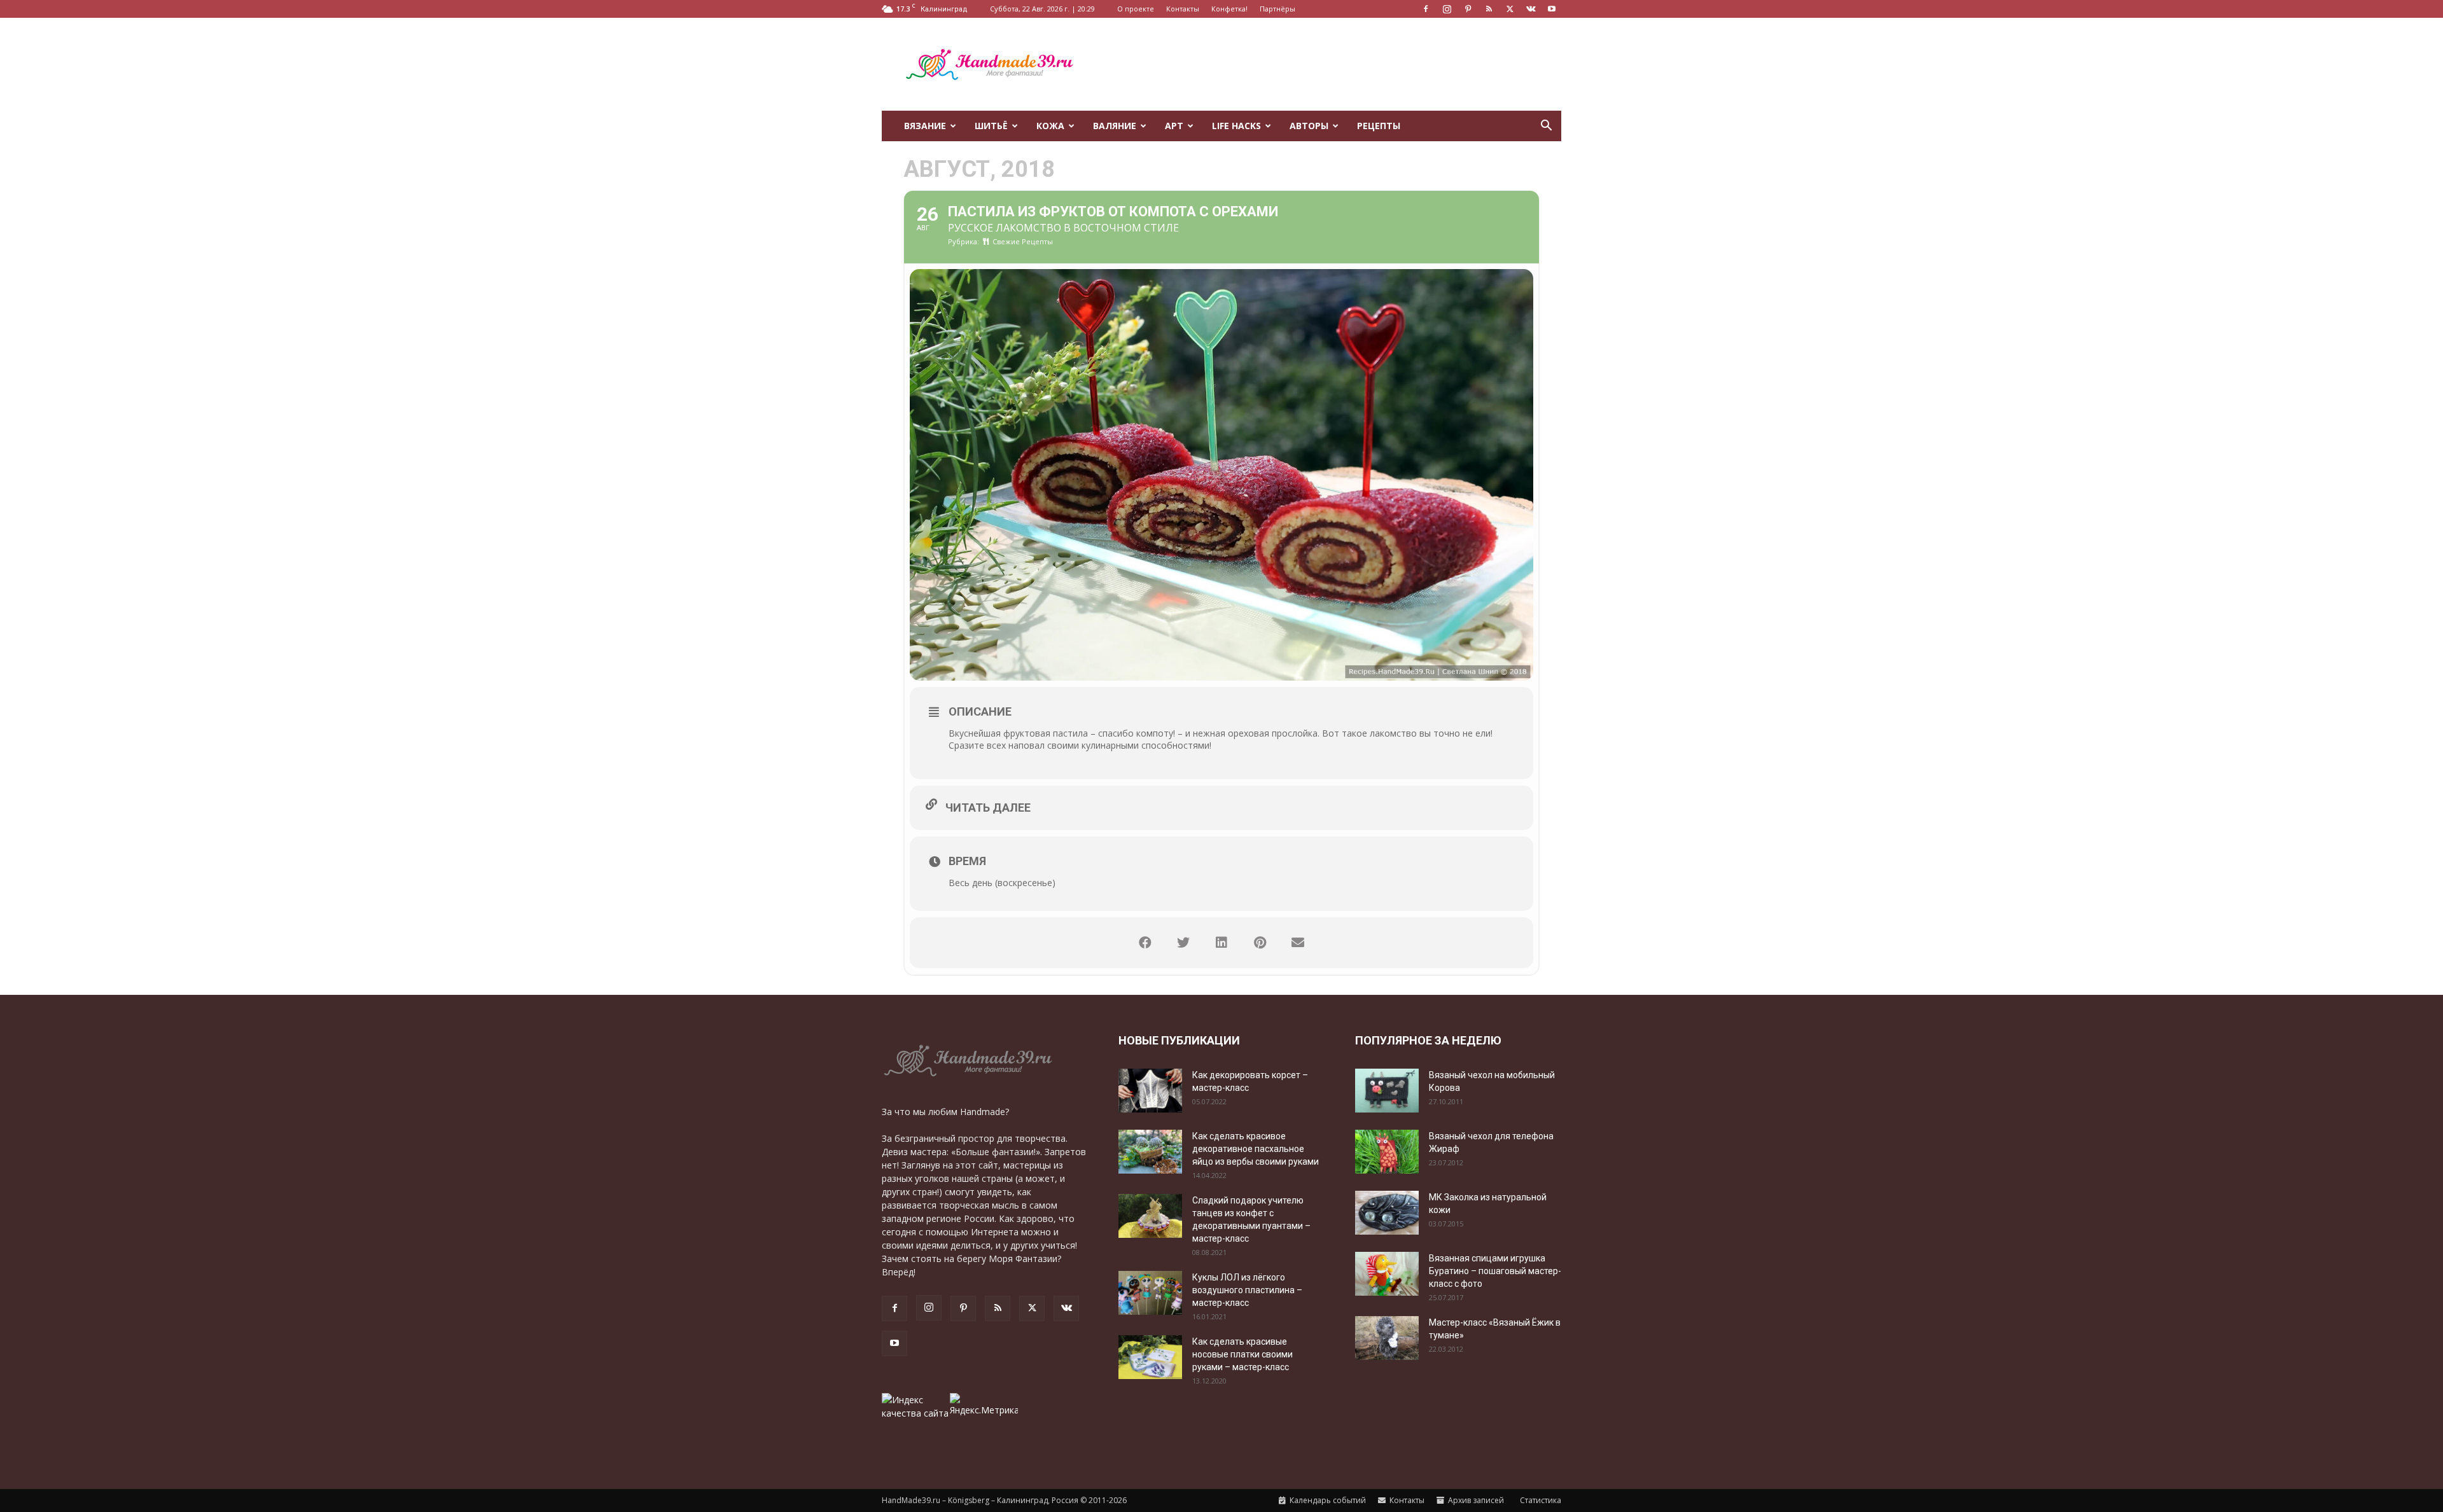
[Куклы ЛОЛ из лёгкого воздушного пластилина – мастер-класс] (1150, 1293)
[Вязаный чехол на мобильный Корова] (1387, 1091)
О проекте (1136, 9)
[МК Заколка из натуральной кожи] (1387, 1213)
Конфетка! (1229, 9)
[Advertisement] (1330, 64)
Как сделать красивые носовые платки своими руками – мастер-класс (1242, 1354)
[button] (1546, 127)
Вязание (925, 126)
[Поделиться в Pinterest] (1260, 943)
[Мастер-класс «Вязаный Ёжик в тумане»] (1387, 1338)
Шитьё (991, 126)
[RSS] (1489, 9)
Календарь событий (1327, 1500)
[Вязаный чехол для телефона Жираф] (1387, 1152)
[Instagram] (1447, 9)
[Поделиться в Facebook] (1145, 943)
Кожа (1050, 126)
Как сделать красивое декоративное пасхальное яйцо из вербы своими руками (1256, 1149)
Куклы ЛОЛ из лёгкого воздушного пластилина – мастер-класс (1247, 1290)
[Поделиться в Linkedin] (1221, 943)
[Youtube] (1552, 9)
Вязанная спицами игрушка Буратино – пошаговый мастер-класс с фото (1495, 1271)
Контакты (1183, 9)
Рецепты (1379, 126)
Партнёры (1277, 9)
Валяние (1115, 126)
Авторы (1309, 126)
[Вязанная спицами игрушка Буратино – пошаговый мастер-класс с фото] (1387, 1274)
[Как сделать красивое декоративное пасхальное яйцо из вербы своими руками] (1150, 1152)
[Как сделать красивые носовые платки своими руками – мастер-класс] (1150, 1357)
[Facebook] (1426, 9)
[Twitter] (1510, 9)
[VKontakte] (1531, 9)
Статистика (1540, 1500)
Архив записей (1475, 1500)
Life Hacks (1236, 126)
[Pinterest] (1468, 9)
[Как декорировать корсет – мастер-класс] (1150, 1091)
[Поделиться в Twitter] (1183, 943)
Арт (1174, 126)
